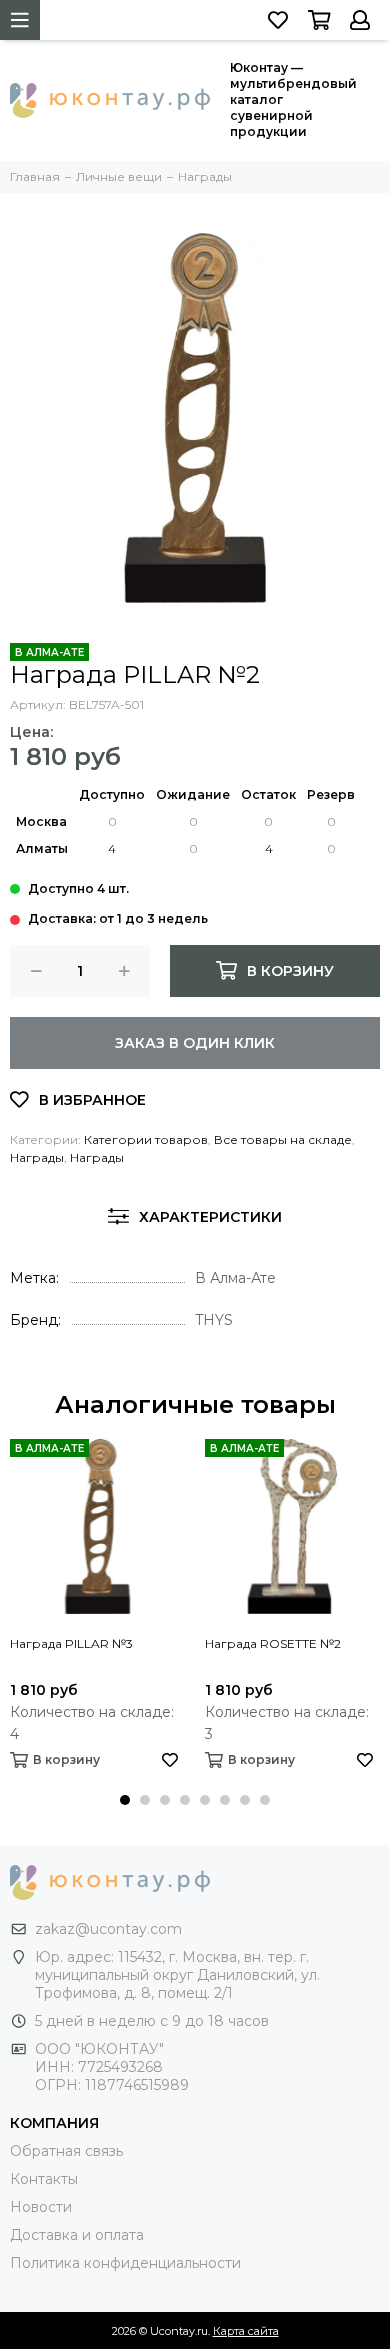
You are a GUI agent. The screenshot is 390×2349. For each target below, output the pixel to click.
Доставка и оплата (77, 2235)
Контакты (44, 2179)
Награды (37, 1157)
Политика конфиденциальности (125, 2263)
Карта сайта (246, 2331)
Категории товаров (146, 1139)
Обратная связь (66, 2151)
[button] (125, 1800)
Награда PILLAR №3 (71, 1643)
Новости (41, 2207)
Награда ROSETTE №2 (273, 1643)
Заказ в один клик (195, 1043)
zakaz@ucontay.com (108, 1929)
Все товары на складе (283, 1139)
